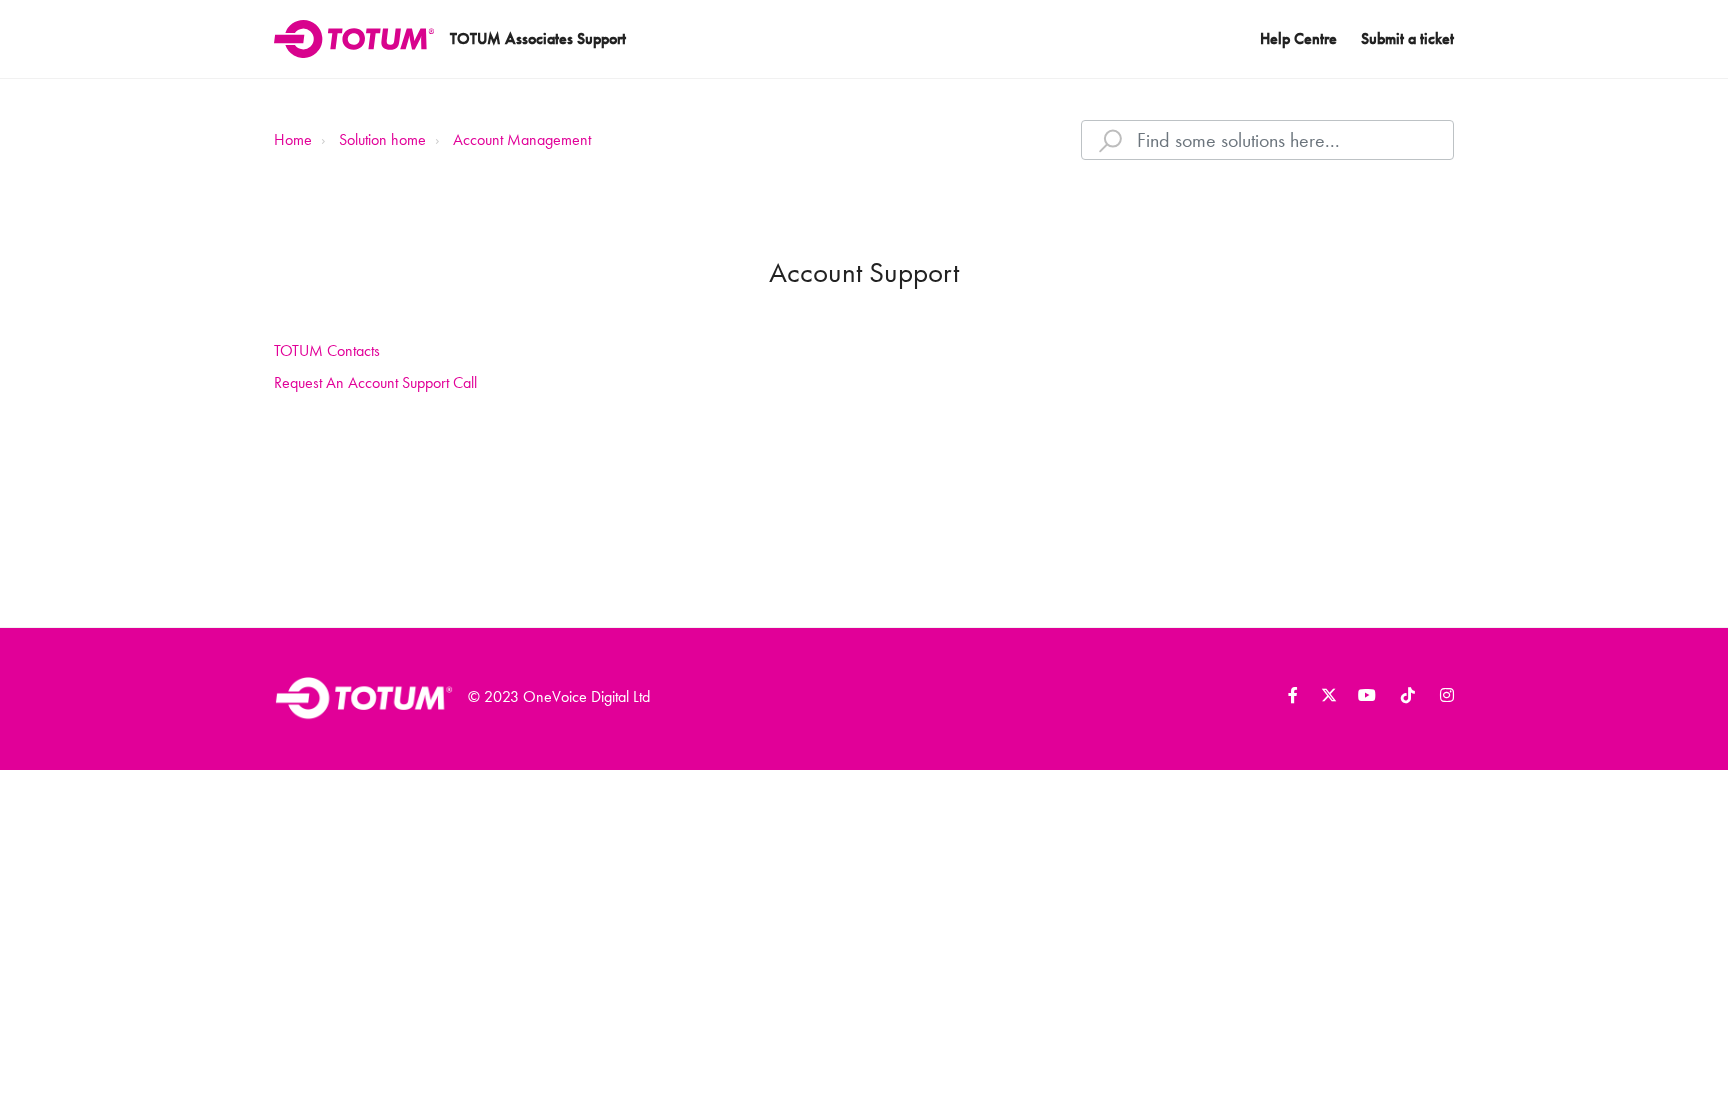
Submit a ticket (1407, 38)
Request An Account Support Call (375, 382)
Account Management (522, 139)
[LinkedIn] (1364, 699)
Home (293, 139)
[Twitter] (1325, 699)
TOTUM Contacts (327, 350)
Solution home (382, 139)
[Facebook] (1286, 699)
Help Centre (1298, 38)
